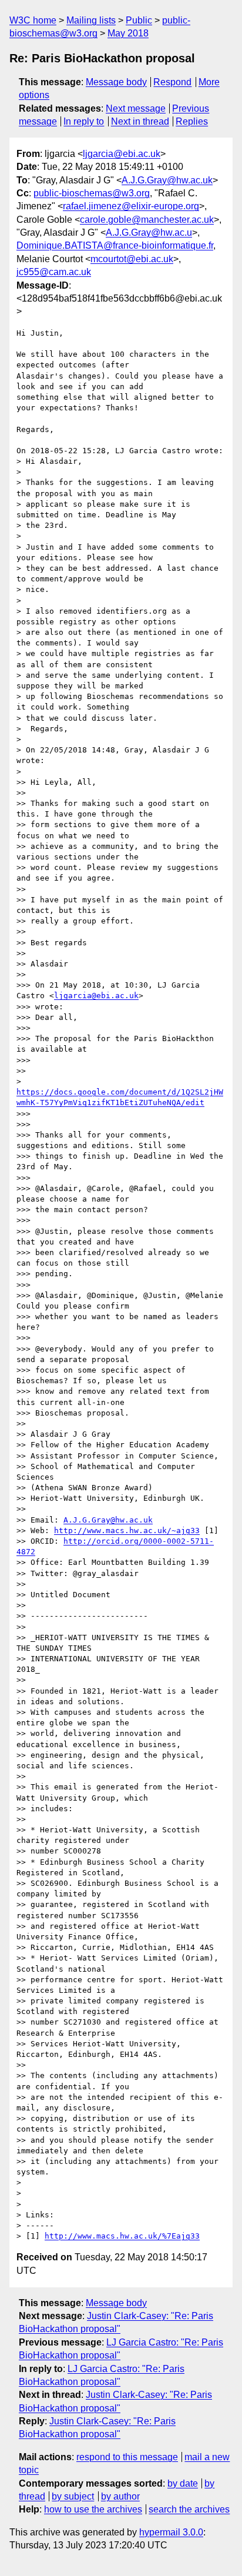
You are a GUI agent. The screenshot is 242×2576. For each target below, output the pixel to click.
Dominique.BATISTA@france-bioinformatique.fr (115, 245)
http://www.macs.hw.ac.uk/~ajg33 (127, 1530)
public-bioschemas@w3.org (92, 193)
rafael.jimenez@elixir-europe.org (131, 206)
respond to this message (127, 2457)
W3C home (33, 20)
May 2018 (128, 33)
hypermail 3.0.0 (171, 2532)
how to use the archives (93, 2509)
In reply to (84, 121)
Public (139, 20)
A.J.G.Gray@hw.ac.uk (167, 180)
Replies (192, 121)
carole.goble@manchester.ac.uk (147, 220)
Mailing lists (91, 20)
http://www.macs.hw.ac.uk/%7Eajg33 (122, 2236)
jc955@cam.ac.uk (54, 272)
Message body (116, 82)
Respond (172, 82)
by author (120, 2496)
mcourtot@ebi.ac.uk (132, 259)
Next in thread (140, 121)
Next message (136, 108)
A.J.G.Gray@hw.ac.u (149, 232)
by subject (73, 2496)
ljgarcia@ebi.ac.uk (122, 154)
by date (183, 2483)
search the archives (189, 2509)
